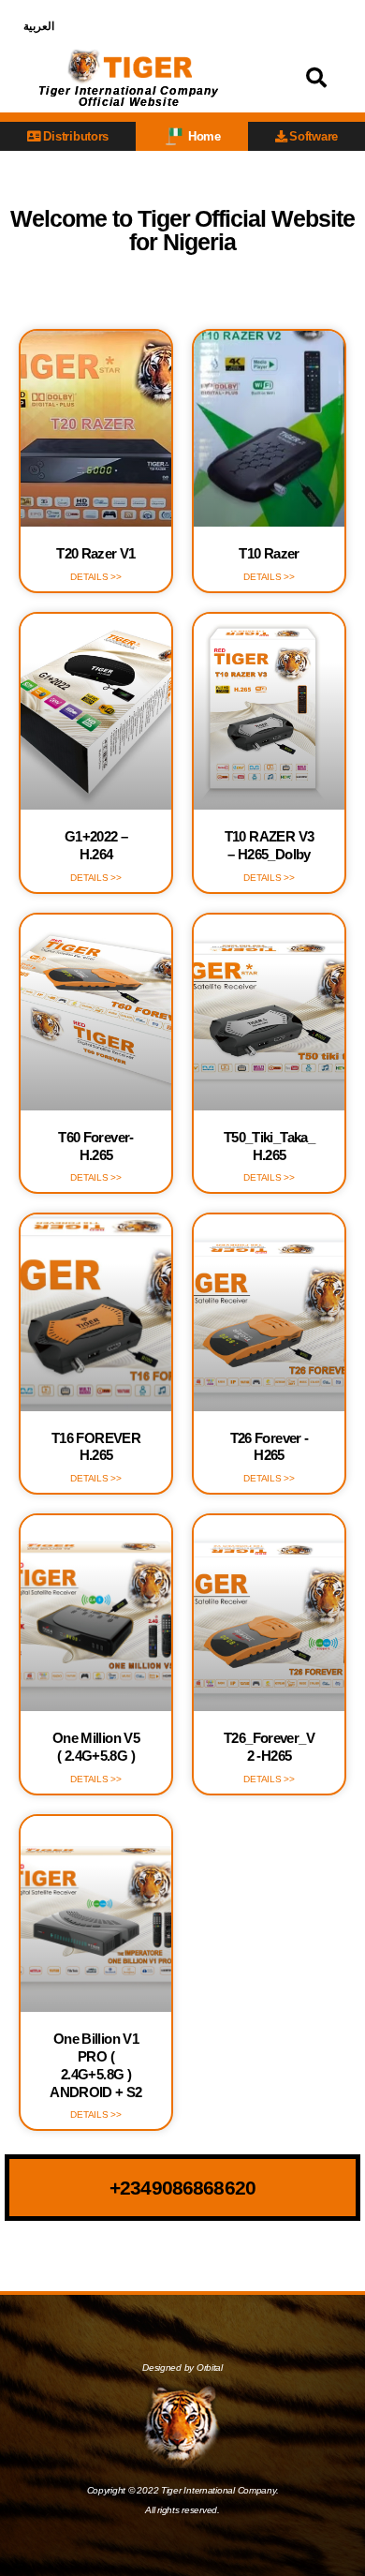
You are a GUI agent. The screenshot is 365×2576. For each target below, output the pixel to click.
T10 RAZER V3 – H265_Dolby (270, 845)
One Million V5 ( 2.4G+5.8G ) (96, 1747)
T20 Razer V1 (96, 553)
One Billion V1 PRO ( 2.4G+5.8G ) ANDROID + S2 (96, 2065)
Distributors (76, 136)
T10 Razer (269, 553)
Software (314, 136)
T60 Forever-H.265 (96, 1146)
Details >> (95, 577)
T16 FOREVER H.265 (96, 1447)
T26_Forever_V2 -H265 (269, 1747)
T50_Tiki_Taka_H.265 (269, 1146)
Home (204, 136)
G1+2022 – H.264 (96, 845)
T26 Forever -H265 (270, 1447)
